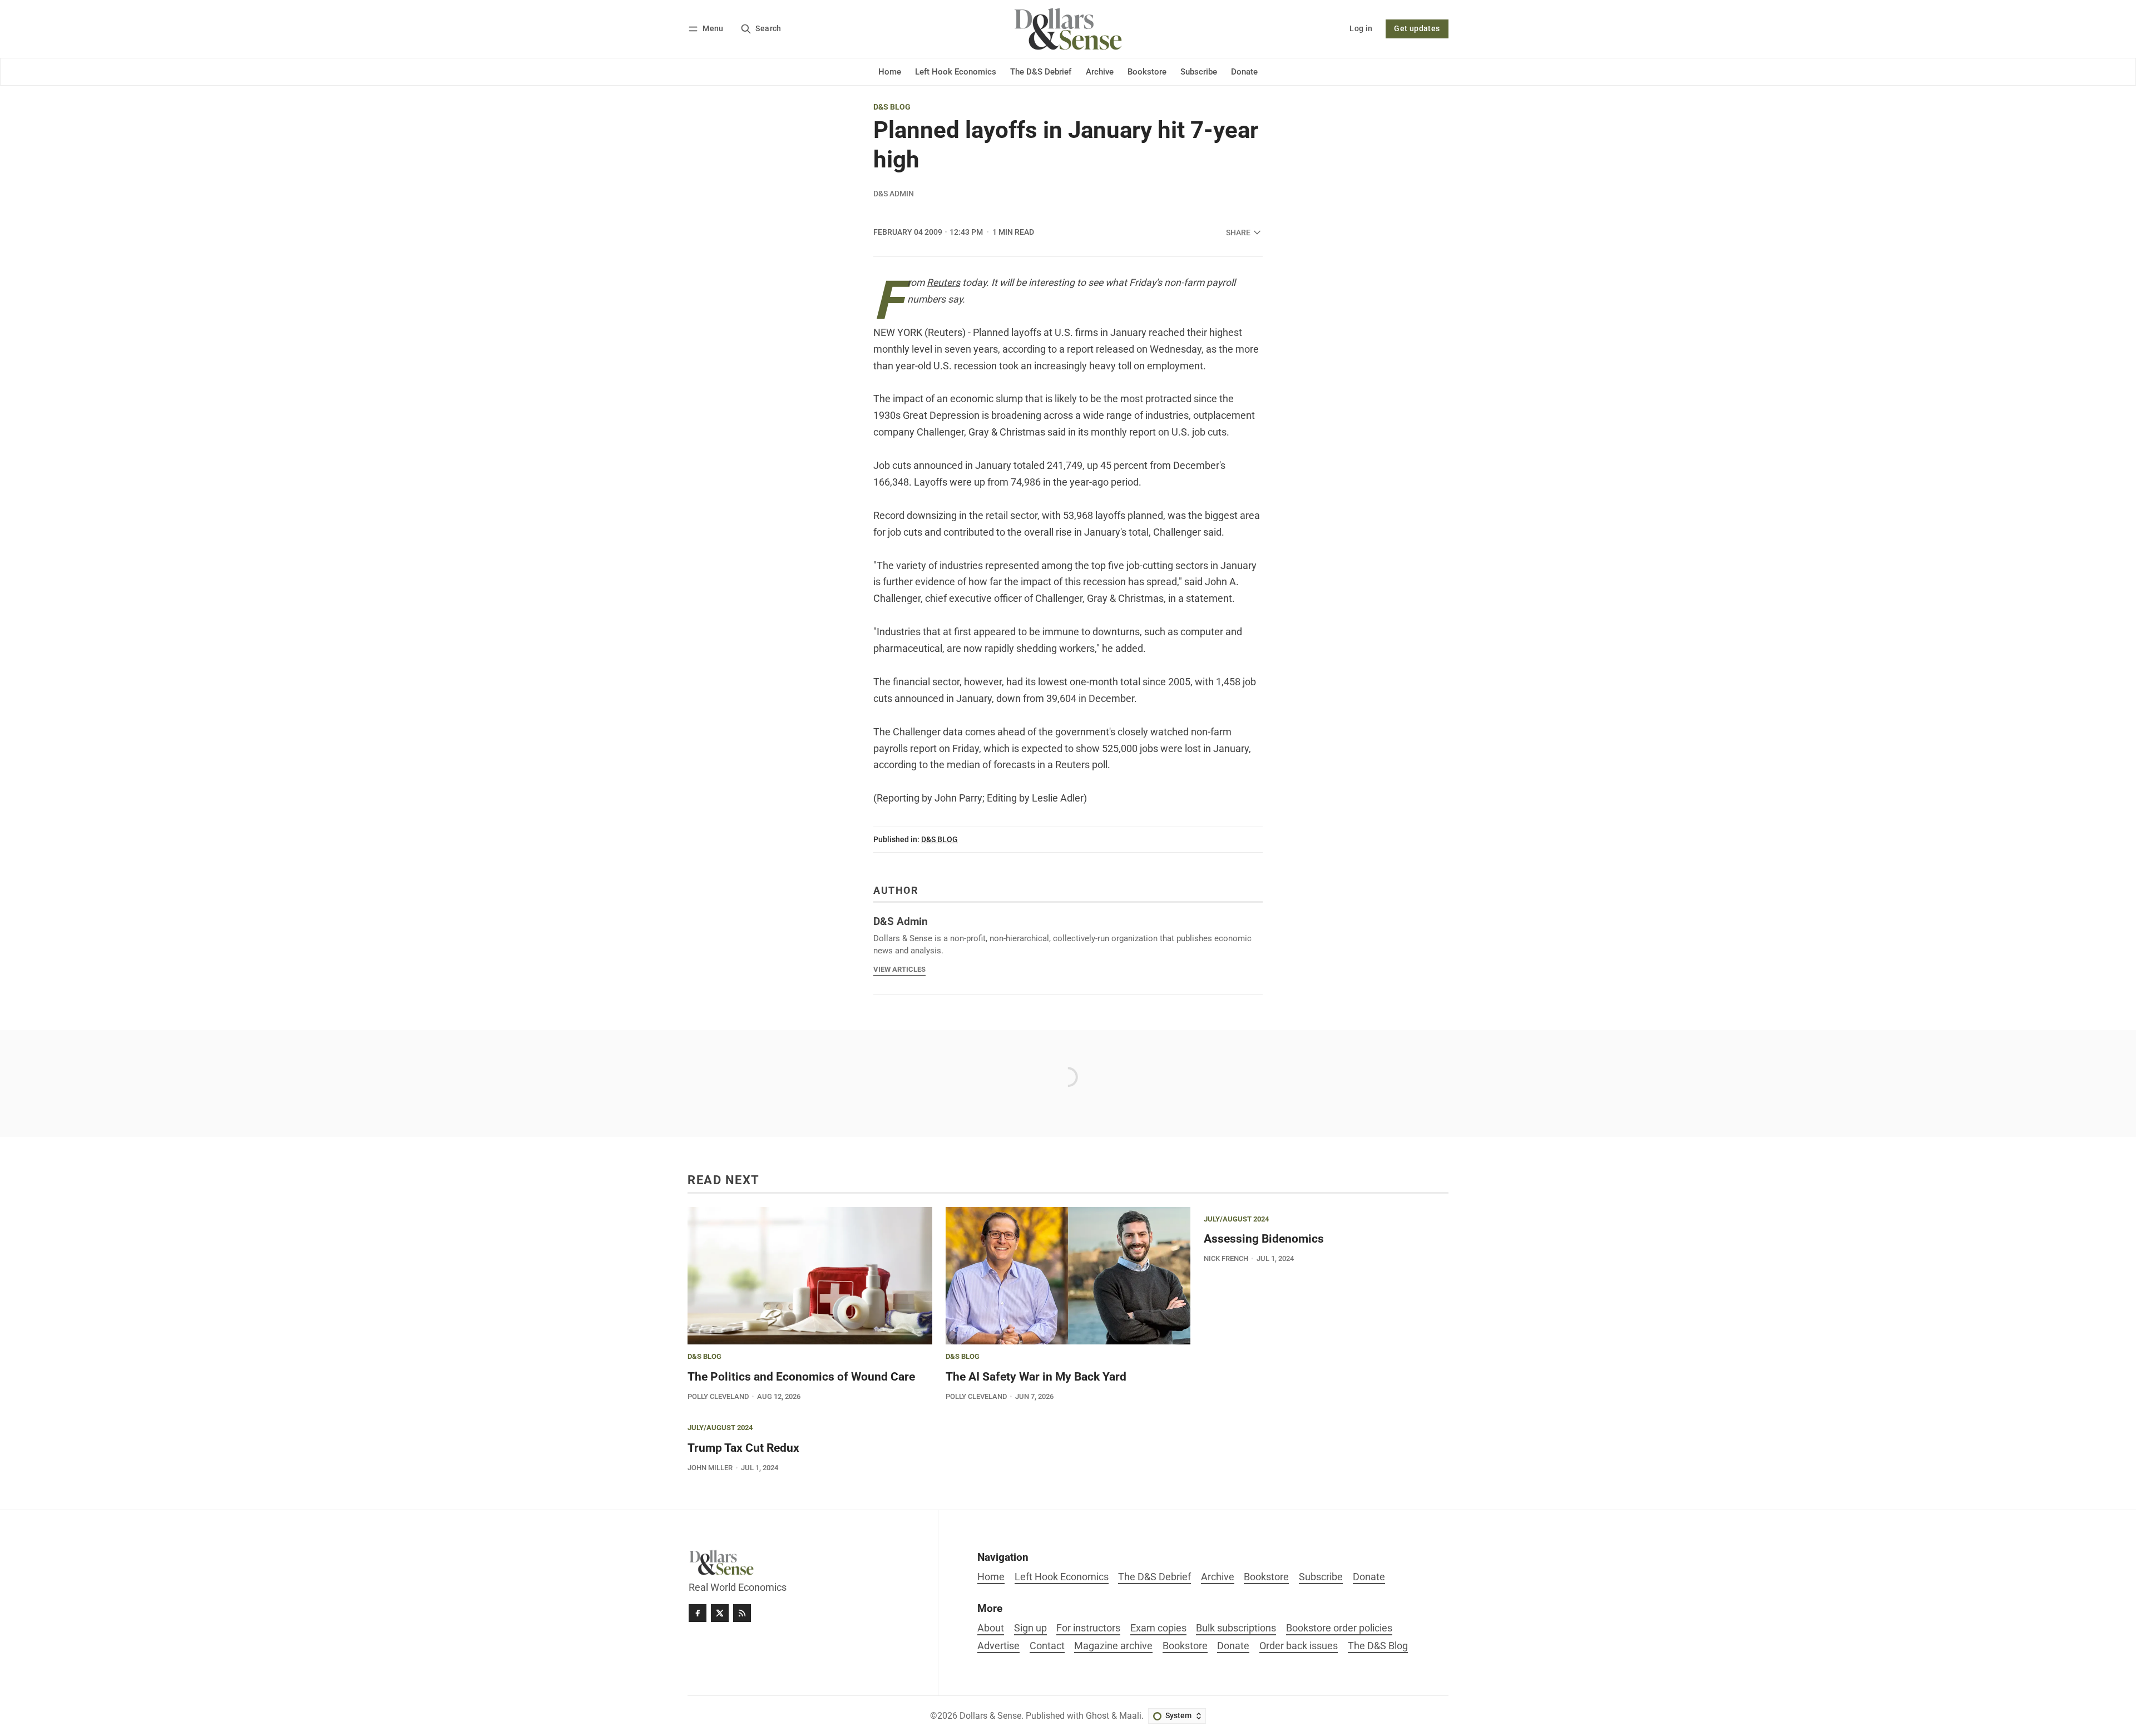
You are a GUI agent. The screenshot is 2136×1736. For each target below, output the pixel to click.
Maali (1130, 1716)
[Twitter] (720, 1613)
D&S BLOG (892, 107)
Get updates (1417, 29)
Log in (1361, 29)
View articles (899, 969)
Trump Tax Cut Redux (743, 1448)
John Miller (710, 1468)
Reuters (943, 283)
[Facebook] (698, 1613)
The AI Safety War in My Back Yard (1036, 1377)
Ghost (1097, 1716)
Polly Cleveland (718, 1396)
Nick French (1226, 1258)
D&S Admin (894, 194)
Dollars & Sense (990, 1716)
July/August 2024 (1236, 1220)
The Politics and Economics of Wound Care (801, 1377)
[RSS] (742, 1613)
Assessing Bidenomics (1264, 1239)
